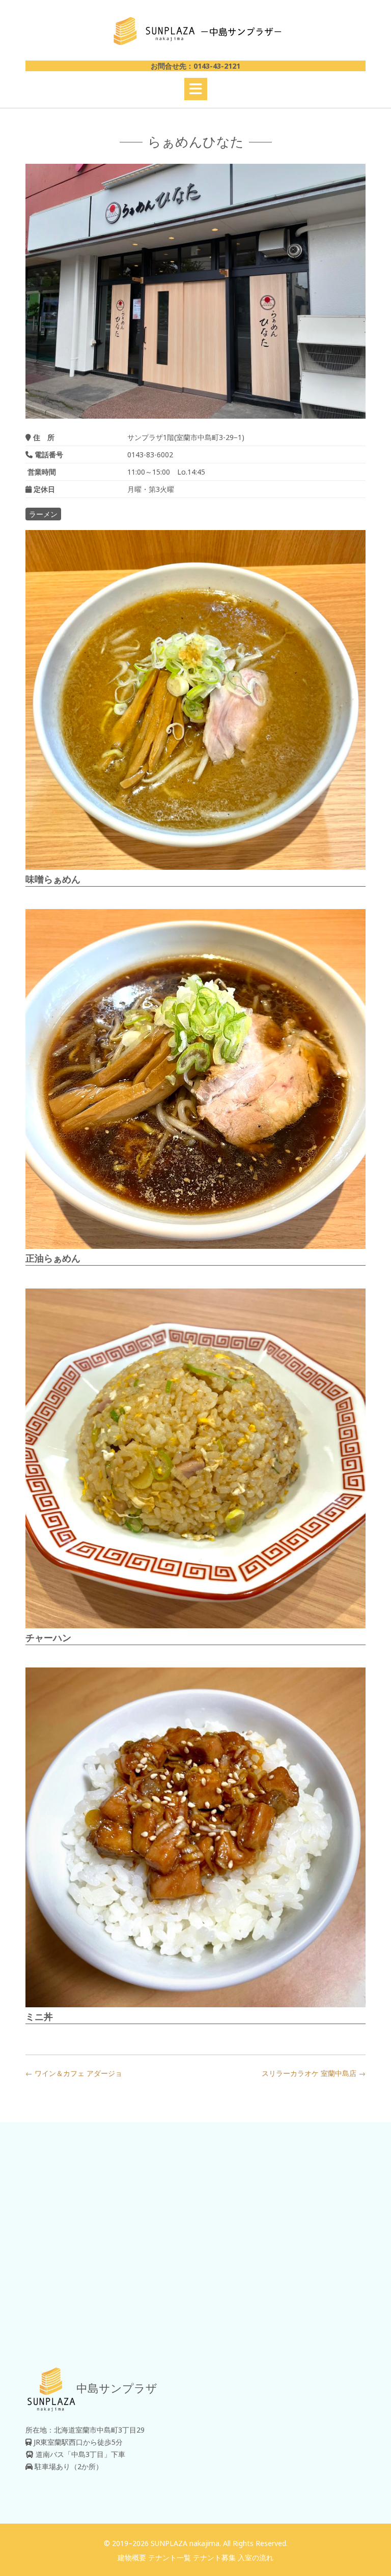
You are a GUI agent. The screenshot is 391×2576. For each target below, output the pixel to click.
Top (367, 2552)
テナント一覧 (170, 2557)
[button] (196, 89)
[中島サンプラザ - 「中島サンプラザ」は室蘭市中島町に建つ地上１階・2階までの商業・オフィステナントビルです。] (195, 31)
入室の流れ (256, 2557)
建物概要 (132, 2557)
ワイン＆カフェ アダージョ (74, 2073)
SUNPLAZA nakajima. (186, 2543)
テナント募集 (214, 2557)
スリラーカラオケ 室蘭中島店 (314, 2073)
